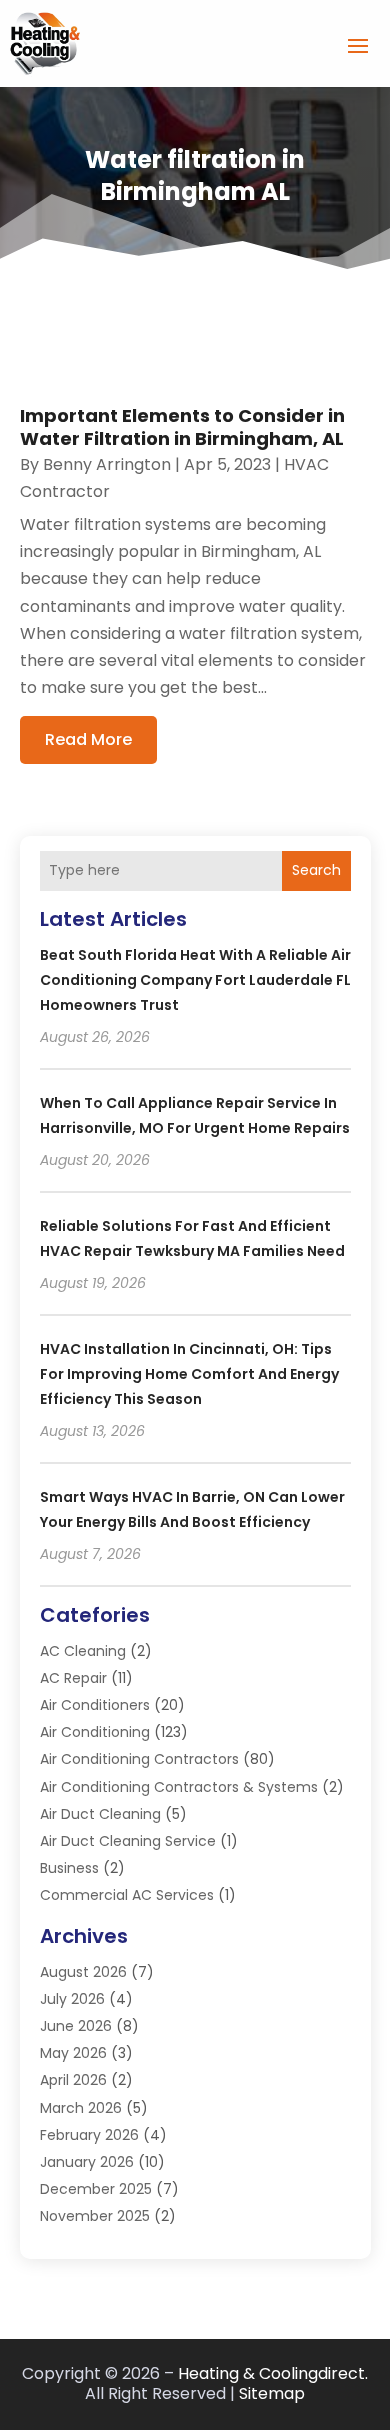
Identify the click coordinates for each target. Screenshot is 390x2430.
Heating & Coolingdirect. (273, 2373)
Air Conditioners (95, 1705)
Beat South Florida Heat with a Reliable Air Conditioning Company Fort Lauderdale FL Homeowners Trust (195, 980)
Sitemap (272, 2393)
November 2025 (95, 2216)
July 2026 (72, 1999)
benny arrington (107, 464)
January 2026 (87, 2162)
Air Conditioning (95, 1732)
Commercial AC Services (127, 1895)
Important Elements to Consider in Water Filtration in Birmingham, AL (182, 427)
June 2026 (76, 2026)
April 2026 (73, 2080)
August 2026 (83, 1972)
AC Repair (73, 1678)
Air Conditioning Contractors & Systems (179, 1787)
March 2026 (81, 2108)
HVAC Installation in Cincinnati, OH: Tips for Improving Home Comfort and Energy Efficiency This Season (189, 1374)
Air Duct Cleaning (100, 1814)
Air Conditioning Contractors (139, 1759)
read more (88, 739)
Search (316, 870)
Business (69, 1868)
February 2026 (89, 2135)
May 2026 (73, 2053)
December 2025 (96, 2189)
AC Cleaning (83, 1651)
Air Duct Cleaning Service (128, 1841)
